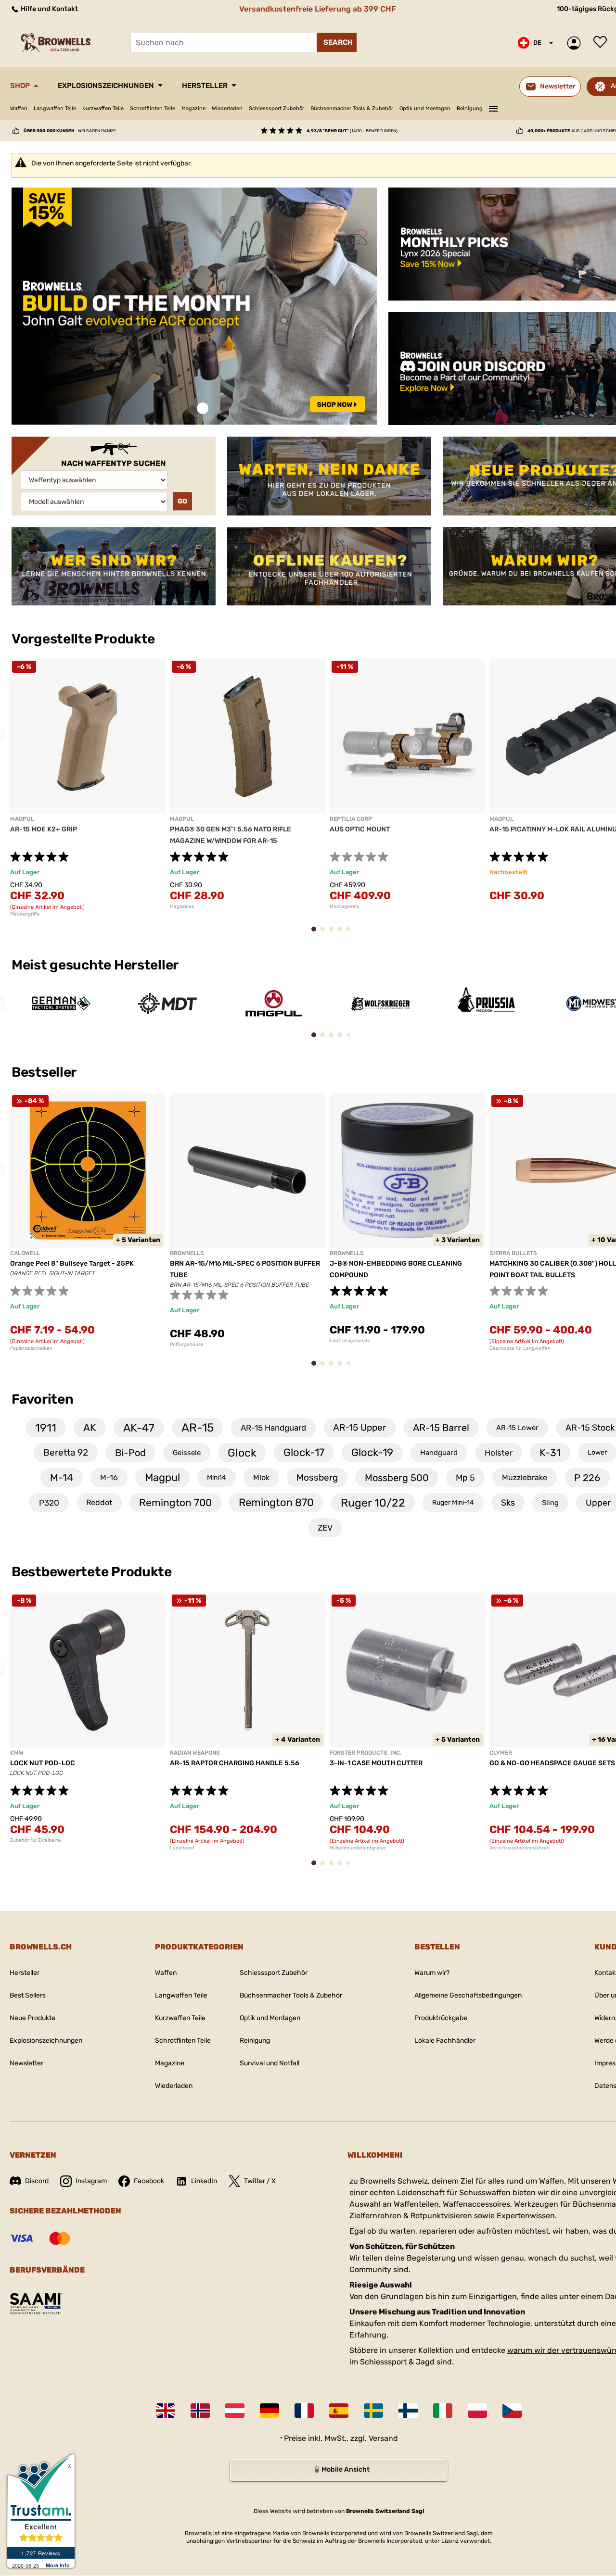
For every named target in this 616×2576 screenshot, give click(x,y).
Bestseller (45, 1072)
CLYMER (501, 1753)
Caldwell (25, 1253)
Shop (20, 86)
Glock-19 (372, 1452)
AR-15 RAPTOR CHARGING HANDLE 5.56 (235, 1763)
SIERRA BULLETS (513, 1253)
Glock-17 (304, 1452)
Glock (242, 1453)
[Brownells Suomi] (408, 2411)
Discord (37, 2181)
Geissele (187, 1453)
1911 (46, 1428)
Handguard (439, 1453)
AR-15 (198, 1428)
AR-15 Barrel (441, 1428)
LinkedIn (204, 2181)
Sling (550, 1503)
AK (90, 1427)
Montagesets (345, 906)
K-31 (550, 1452)
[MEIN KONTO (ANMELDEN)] (576, 43)
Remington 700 (175, 1502)
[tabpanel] (194, 306)
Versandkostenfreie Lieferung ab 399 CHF (318, 9)
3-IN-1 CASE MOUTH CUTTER (376, 1763)
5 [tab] (351, 933)
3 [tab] (334, 934)
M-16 (109, 1477)
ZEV (325, 1528)
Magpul (162, 1477)
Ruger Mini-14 (453, 1502)
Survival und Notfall (269, 2063)
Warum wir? (432, 1973)
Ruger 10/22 (373, 1503)
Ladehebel (182, 1848)
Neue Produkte (32, 2018)
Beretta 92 (66, 1452)
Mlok (261, 1477)
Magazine (193, 108)
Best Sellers (28, 1995)
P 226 (587, 1478)
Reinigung (470, 108)
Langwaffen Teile (55, 108)
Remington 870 (276, 1502)
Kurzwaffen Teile (103, 108)
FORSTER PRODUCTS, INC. (366, 1753)
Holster (499, 1453)
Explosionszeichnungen (106, 86)
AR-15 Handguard (273, 1428)
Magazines (182, 906)
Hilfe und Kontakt (49, 9)
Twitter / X (260, 2181)
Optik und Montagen (425, 108)
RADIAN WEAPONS (195, 1753)
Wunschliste (603, 43)
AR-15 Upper (359, 1427)
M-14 (62, 1477)
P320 (49, 1503)
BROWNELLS (187, 1253)
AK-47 (139, 1428)
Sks (508, 1503)
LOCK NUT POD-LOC (43, 1763)
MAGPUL (22, 819)
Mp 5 (465, 1478)
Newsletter (26, 2063)
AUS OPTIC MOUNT (360, 829)
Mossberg (317, 1477)
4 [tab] (343, 934)
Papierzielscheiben (31, 1348)
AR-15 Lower (517, 1428)
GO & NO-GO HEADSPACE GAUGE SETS (552, 1763)
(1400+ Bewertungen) (352, 131)
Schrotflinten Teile (153, 108)
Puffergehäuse (187, 1345)
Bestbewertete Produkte (92, 1572)
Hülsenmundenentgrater (358, 1848)
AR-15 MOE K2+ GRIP (44, 829)
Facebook (149, 2181)
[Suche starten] (337, 42)
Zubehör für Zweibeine (36, 1840)
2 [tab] (325, 934)
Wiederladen (227, 108)
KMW (17, 1753)
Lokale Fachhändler (445, 2041)
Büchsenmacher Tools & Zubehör (352, 108)
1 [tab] (203, 408)
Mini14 (217, 1477)
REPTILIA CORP (351, 819)
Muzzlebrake (525, 1477)
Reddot (99, 1502)
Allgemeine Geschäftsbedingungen (468, 1995)
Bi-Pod (130, 1453)
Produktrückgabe (441, 2018)
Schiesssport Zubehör (276, 108)
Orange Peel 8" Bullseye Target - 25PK (72, 1263)
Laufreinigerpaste (350, 1341)
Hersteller (205, 86)
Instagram (91, 2181)
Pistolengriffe (25, 914)
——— (493, 107)
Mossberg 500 (397, 1478)
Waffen (19, 108)
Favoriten (42, 1399)
